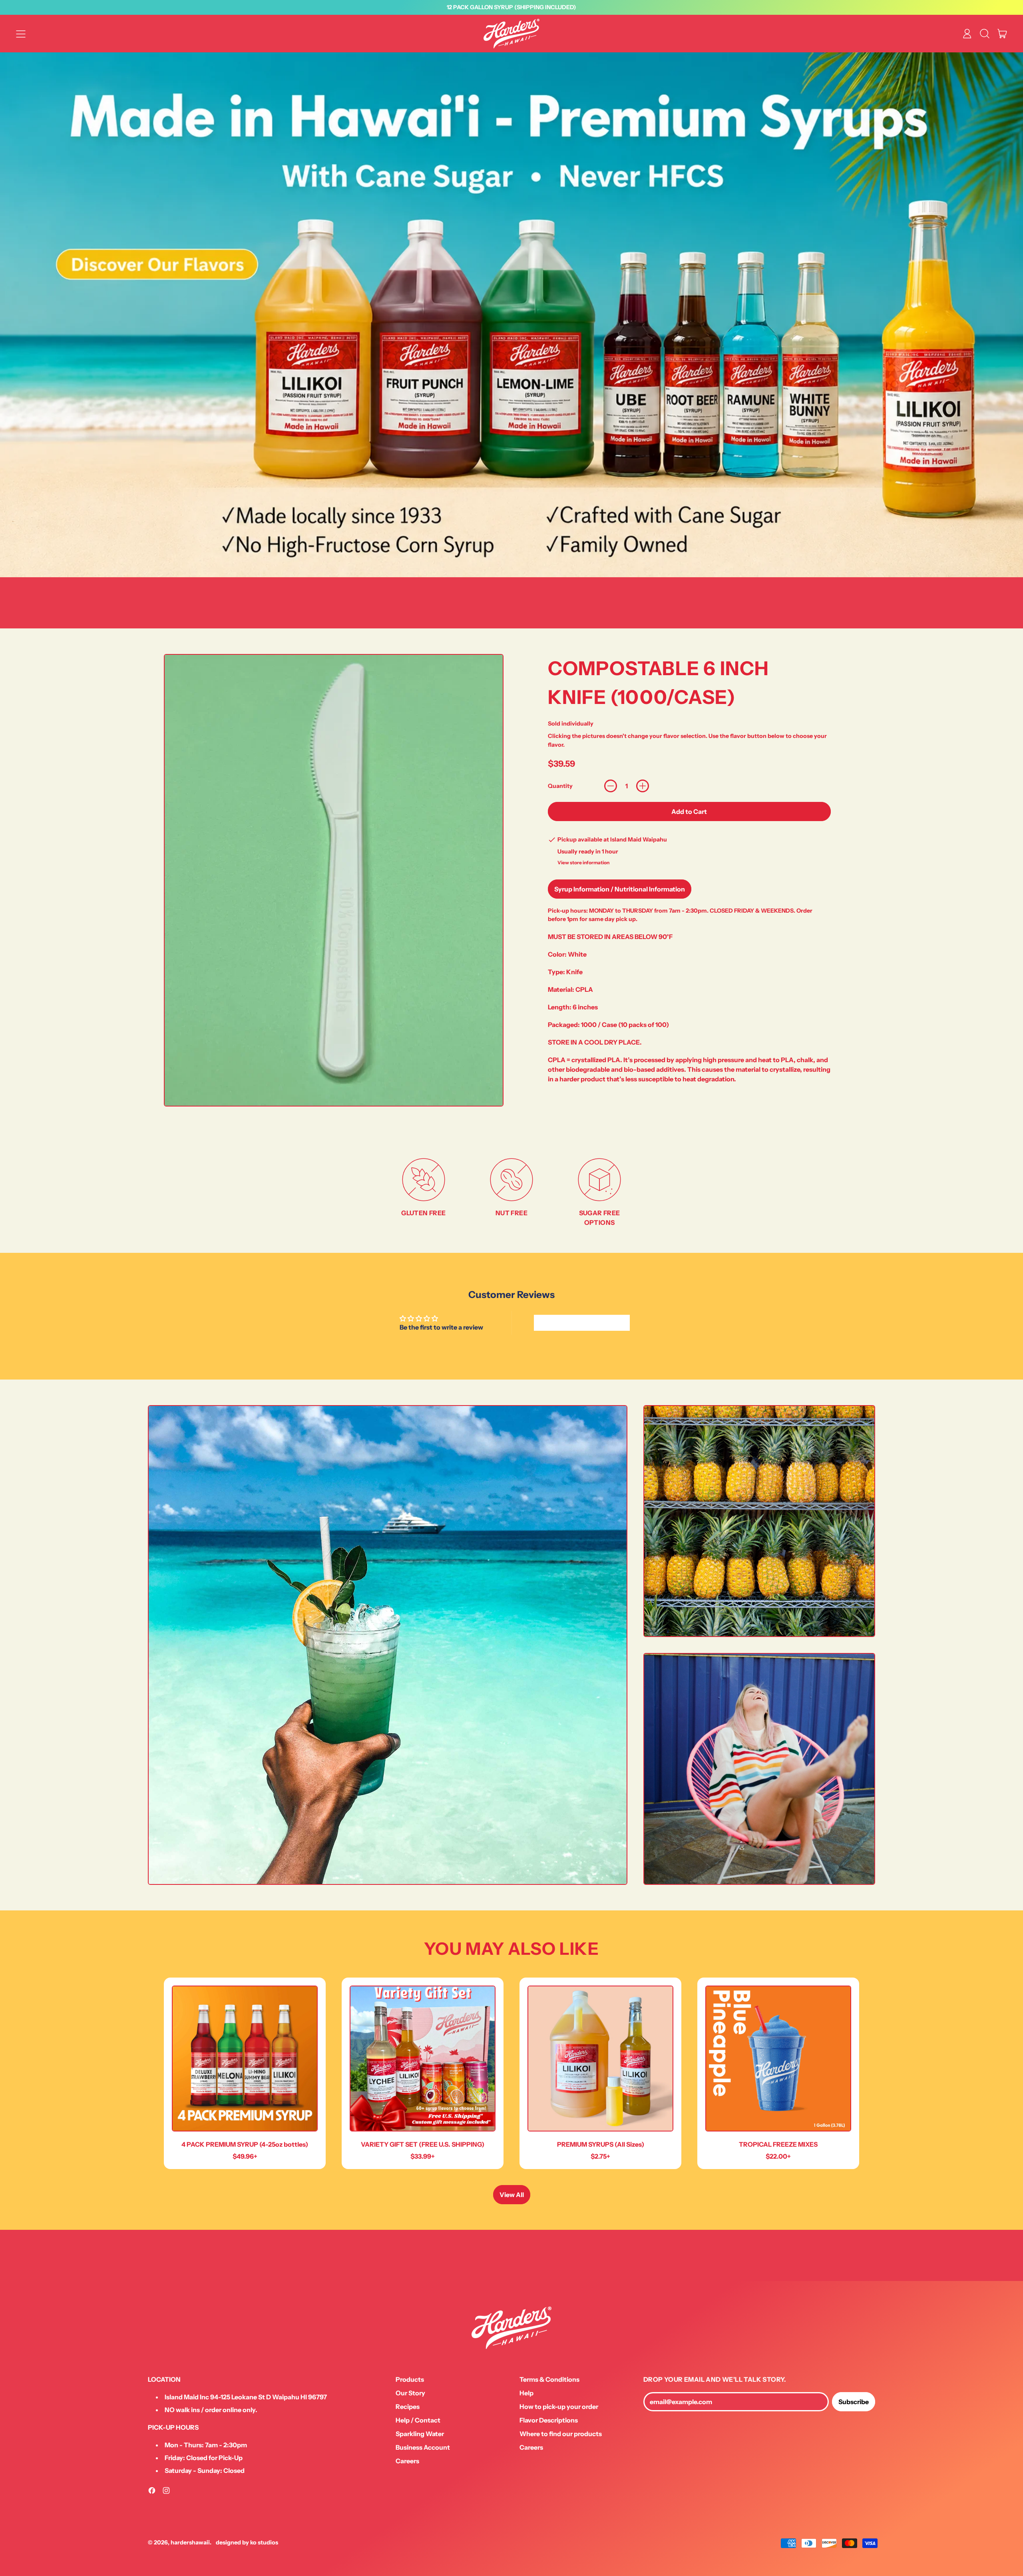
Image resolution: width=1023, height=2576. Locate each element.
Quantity (560, 786)
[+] (643, 786)
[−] (611, 786)
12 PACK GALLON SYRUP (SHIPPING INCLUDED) (511, 7)
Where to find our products (561, 2434)
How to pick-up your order (559, 2407)
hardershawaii (190, 2542)
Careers (407, 2461)
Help (526, 2393)
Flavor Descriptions (549, 2420)
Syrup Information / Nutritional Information (620, 889)
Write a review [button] (582, 1323)
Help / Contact (418, 2420)
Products (410, 2379)
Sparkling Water (420, 2434)
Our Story (410, 2393)
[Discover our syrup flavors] (511, 315)
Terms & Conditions (549, 2379)
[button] (985, 34)
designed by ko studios (247, 2542)
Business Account (423, 2447)
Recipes (408, 2407)
